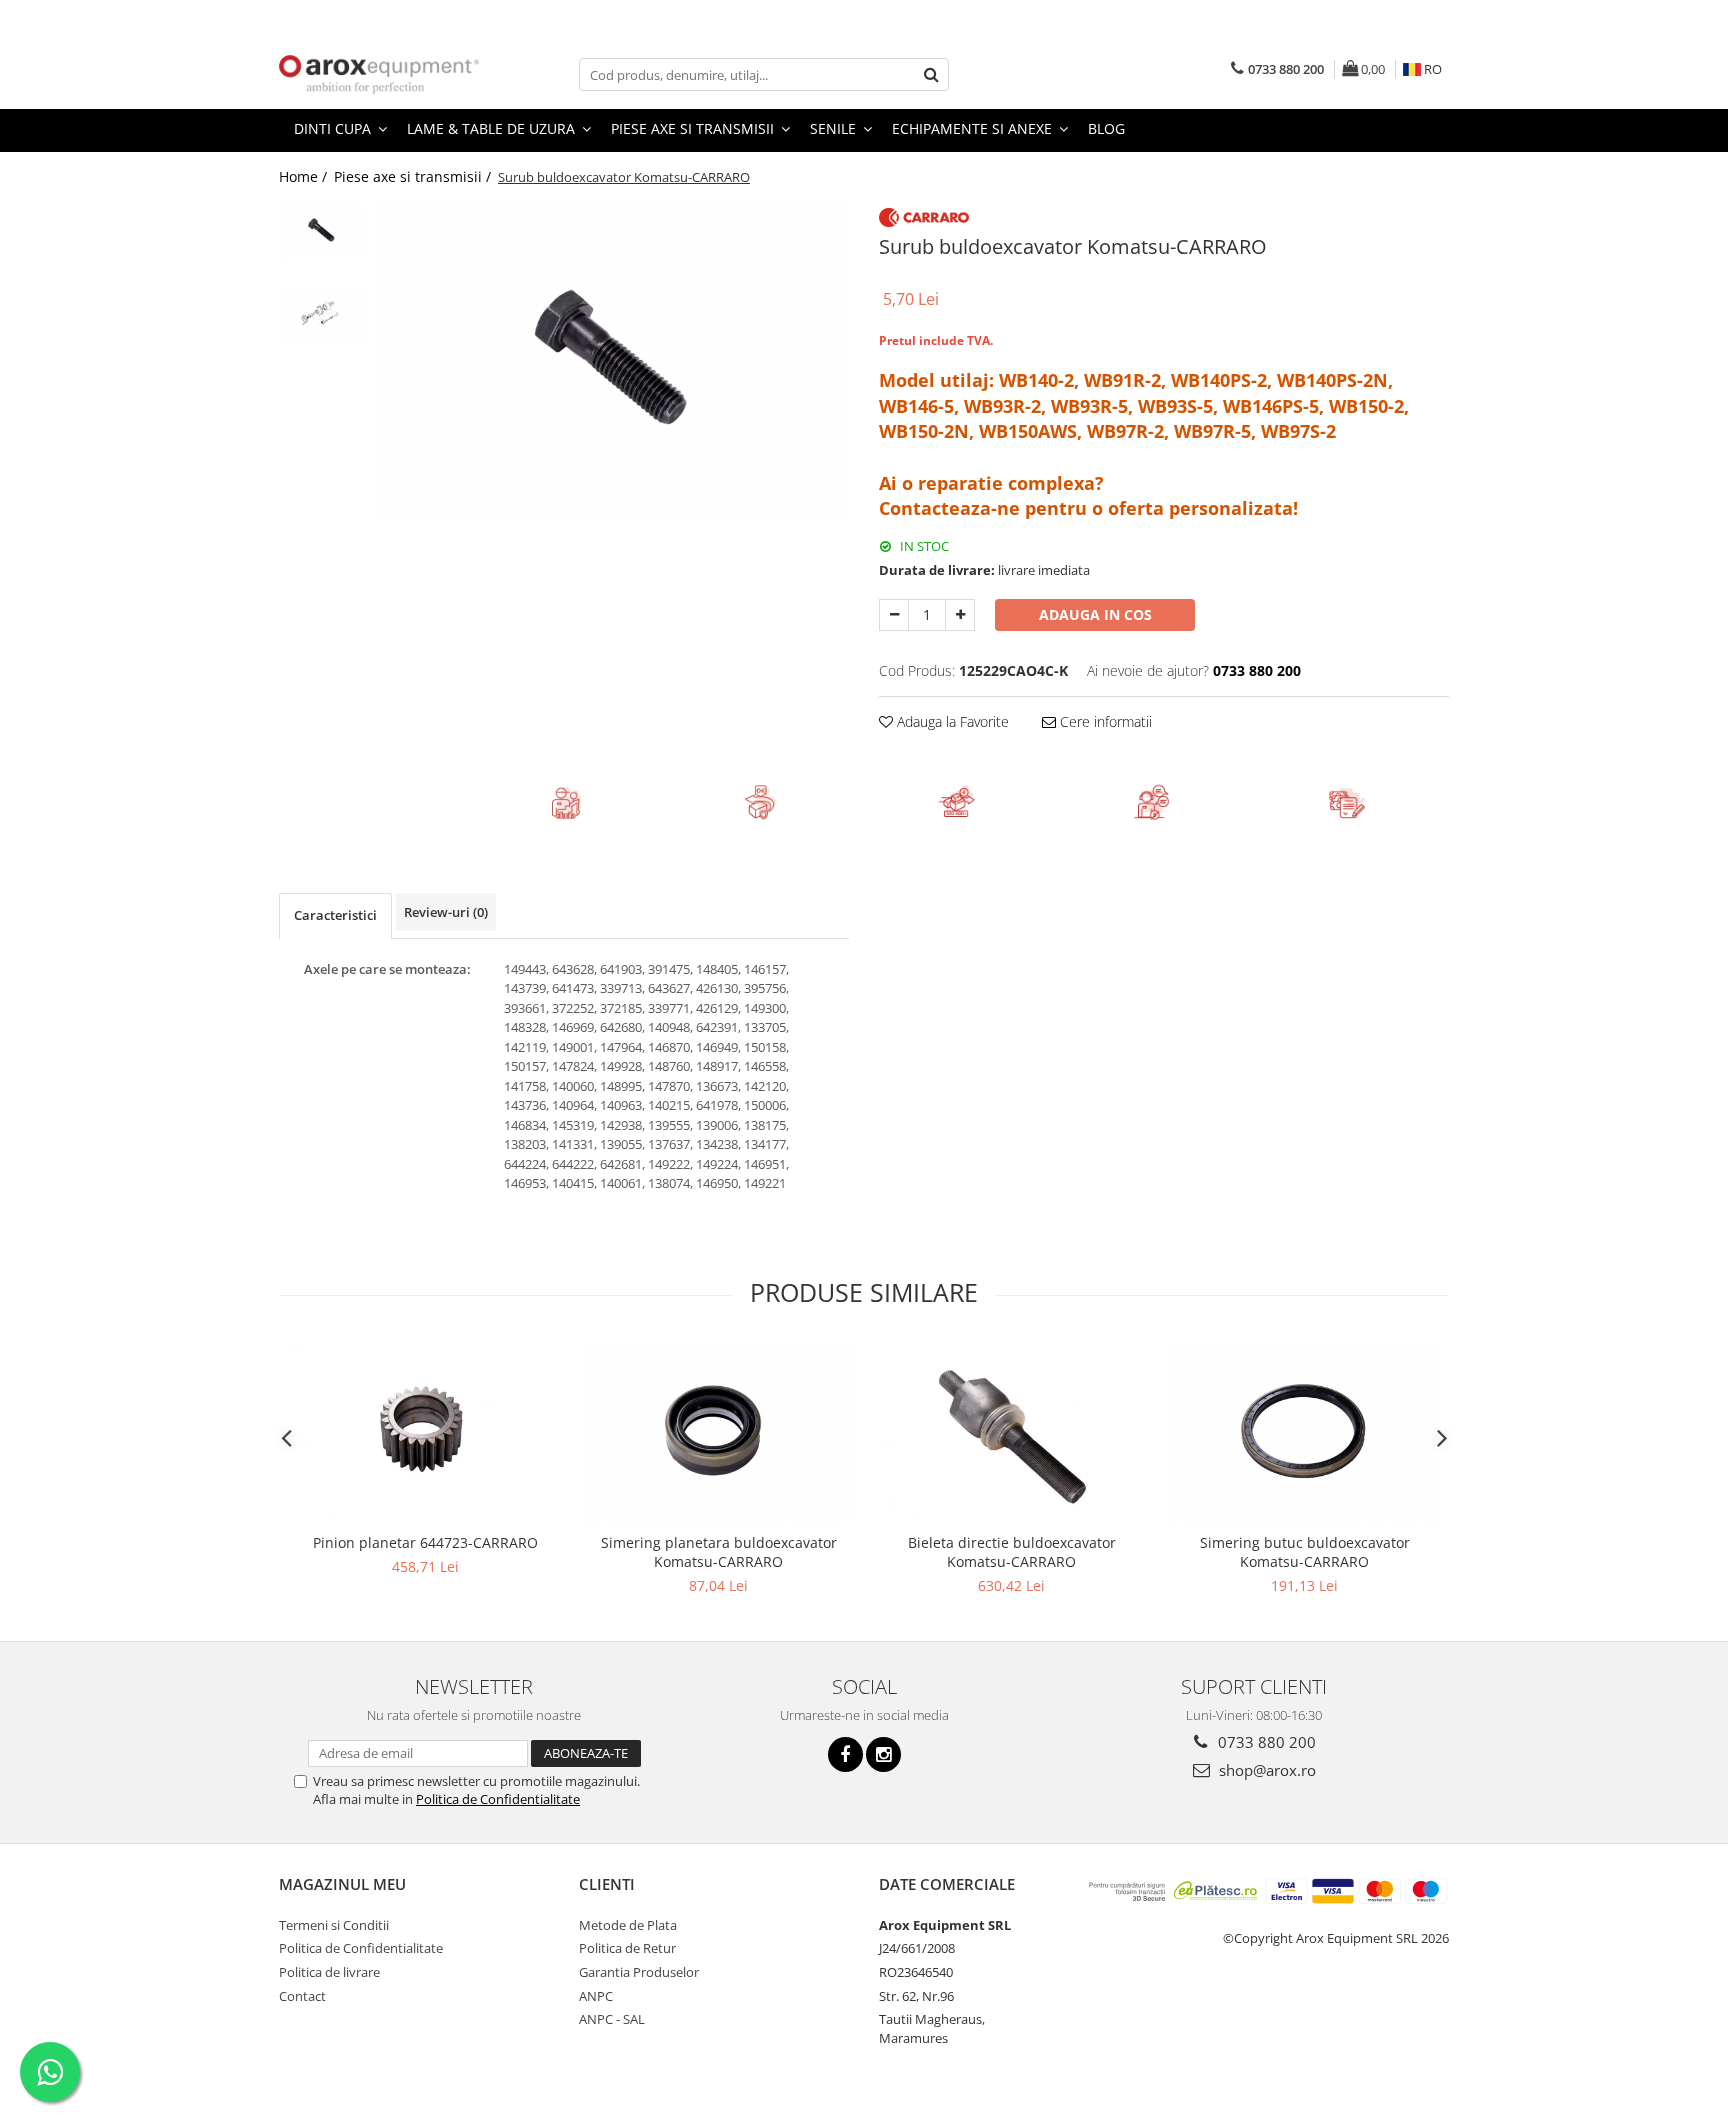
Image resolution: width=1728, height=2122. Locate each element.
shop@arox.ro (1265, 1770)
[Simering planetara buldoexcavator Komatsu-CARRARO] (718, 1432)
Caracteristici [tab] (335, 915)
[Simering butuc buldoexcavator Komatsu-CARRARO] (1304, 1432)
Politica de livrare (329, 1972)
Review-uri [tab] (446, 912)
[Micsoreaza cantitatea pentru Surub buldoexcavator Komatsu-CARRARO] (894, 615)
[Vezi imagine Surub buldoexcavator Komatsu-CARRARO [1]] (321, 315)
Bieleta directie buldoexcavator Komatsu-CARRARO (1012, 1552)
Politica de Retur (627, 1948)
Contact (302, 1996)
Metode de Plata (628, 1925)
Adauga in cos (1095, 614)
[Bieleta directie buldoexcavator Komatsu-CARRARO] (1011, 1432)
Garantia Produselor (639, 1972)
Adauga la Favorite (951, 721)
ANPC (596, 1996)
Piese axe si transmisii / (414, 176)
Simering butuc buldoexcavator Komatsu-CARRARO (1305, 1552)
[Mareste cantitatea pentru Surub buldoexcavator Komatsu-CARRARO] (960, 615)
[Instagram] (883, 1754)
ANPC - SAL (612, 2019)
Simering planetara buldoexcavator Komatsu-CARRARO (719, 1552)
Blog (1106, 128)
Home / (305, 176)
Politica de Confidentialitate (498, 1799)
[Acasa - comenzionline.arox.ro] (379, 74)
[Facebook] (845, 1754)
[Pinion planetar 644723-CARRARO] (425, 1432)
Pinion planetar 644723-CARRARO (425, 1542)
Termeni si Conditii (334, 1925)
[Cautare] (931, 74)
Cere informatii (1104, 721)
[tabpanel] (611, 360)
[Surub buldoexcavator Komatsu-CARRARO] (611, 360)
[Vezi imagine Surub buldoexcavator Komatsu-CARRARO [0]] (321, 230)
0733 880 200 (1265, 1742)
